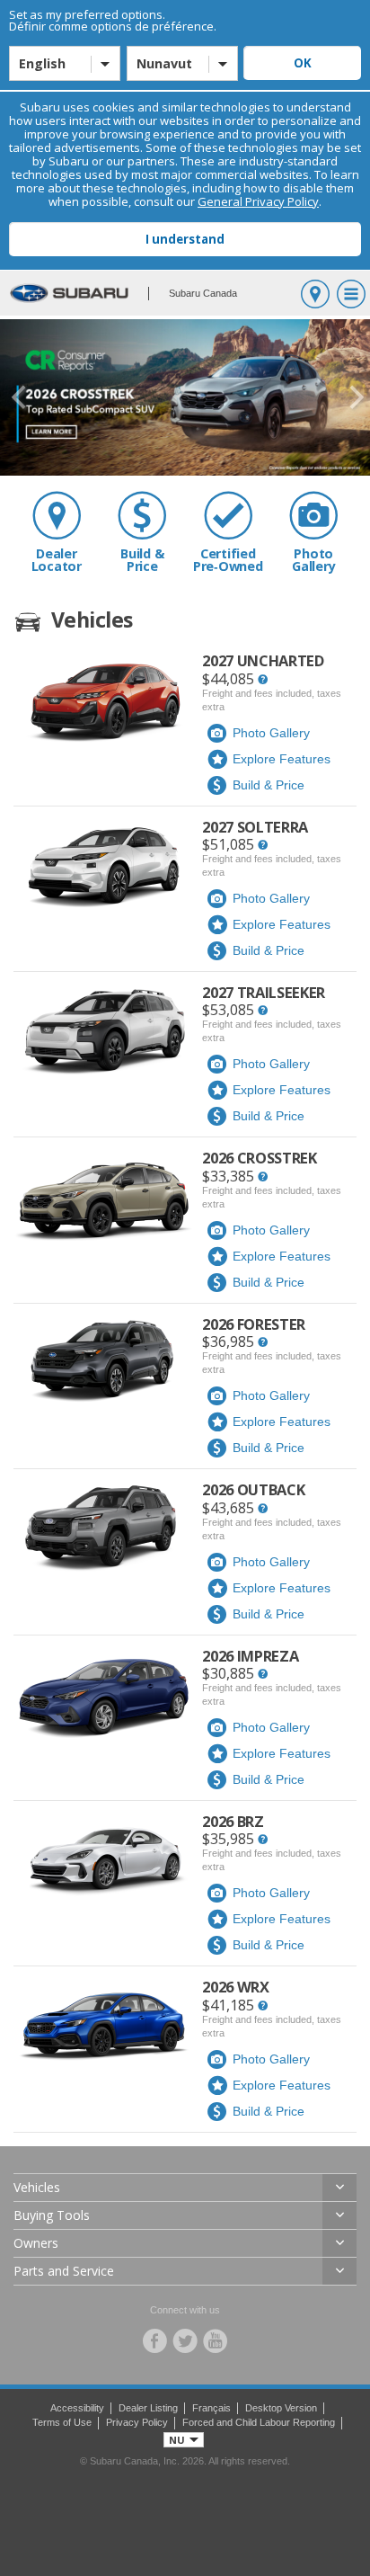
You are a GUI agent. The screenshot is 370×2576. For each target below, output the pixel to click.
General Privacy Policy (258, 201)
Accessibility (77, 2408)
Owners (36, 2243)
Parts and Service (64, 2271)
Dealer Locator (57, 560)
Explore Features (282, 758)
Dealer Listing (148, 2408)
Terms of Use (62, 2422)
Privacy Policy (137, 2422)
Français (211, 2408)
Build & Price (142, 560)
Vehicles (37, 2187)
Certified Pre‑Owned (228, 560)
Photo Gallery (313, 560)
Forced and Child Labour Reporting (259, 2422)
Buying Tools (52, 2215)
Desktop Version (281, 2408)
